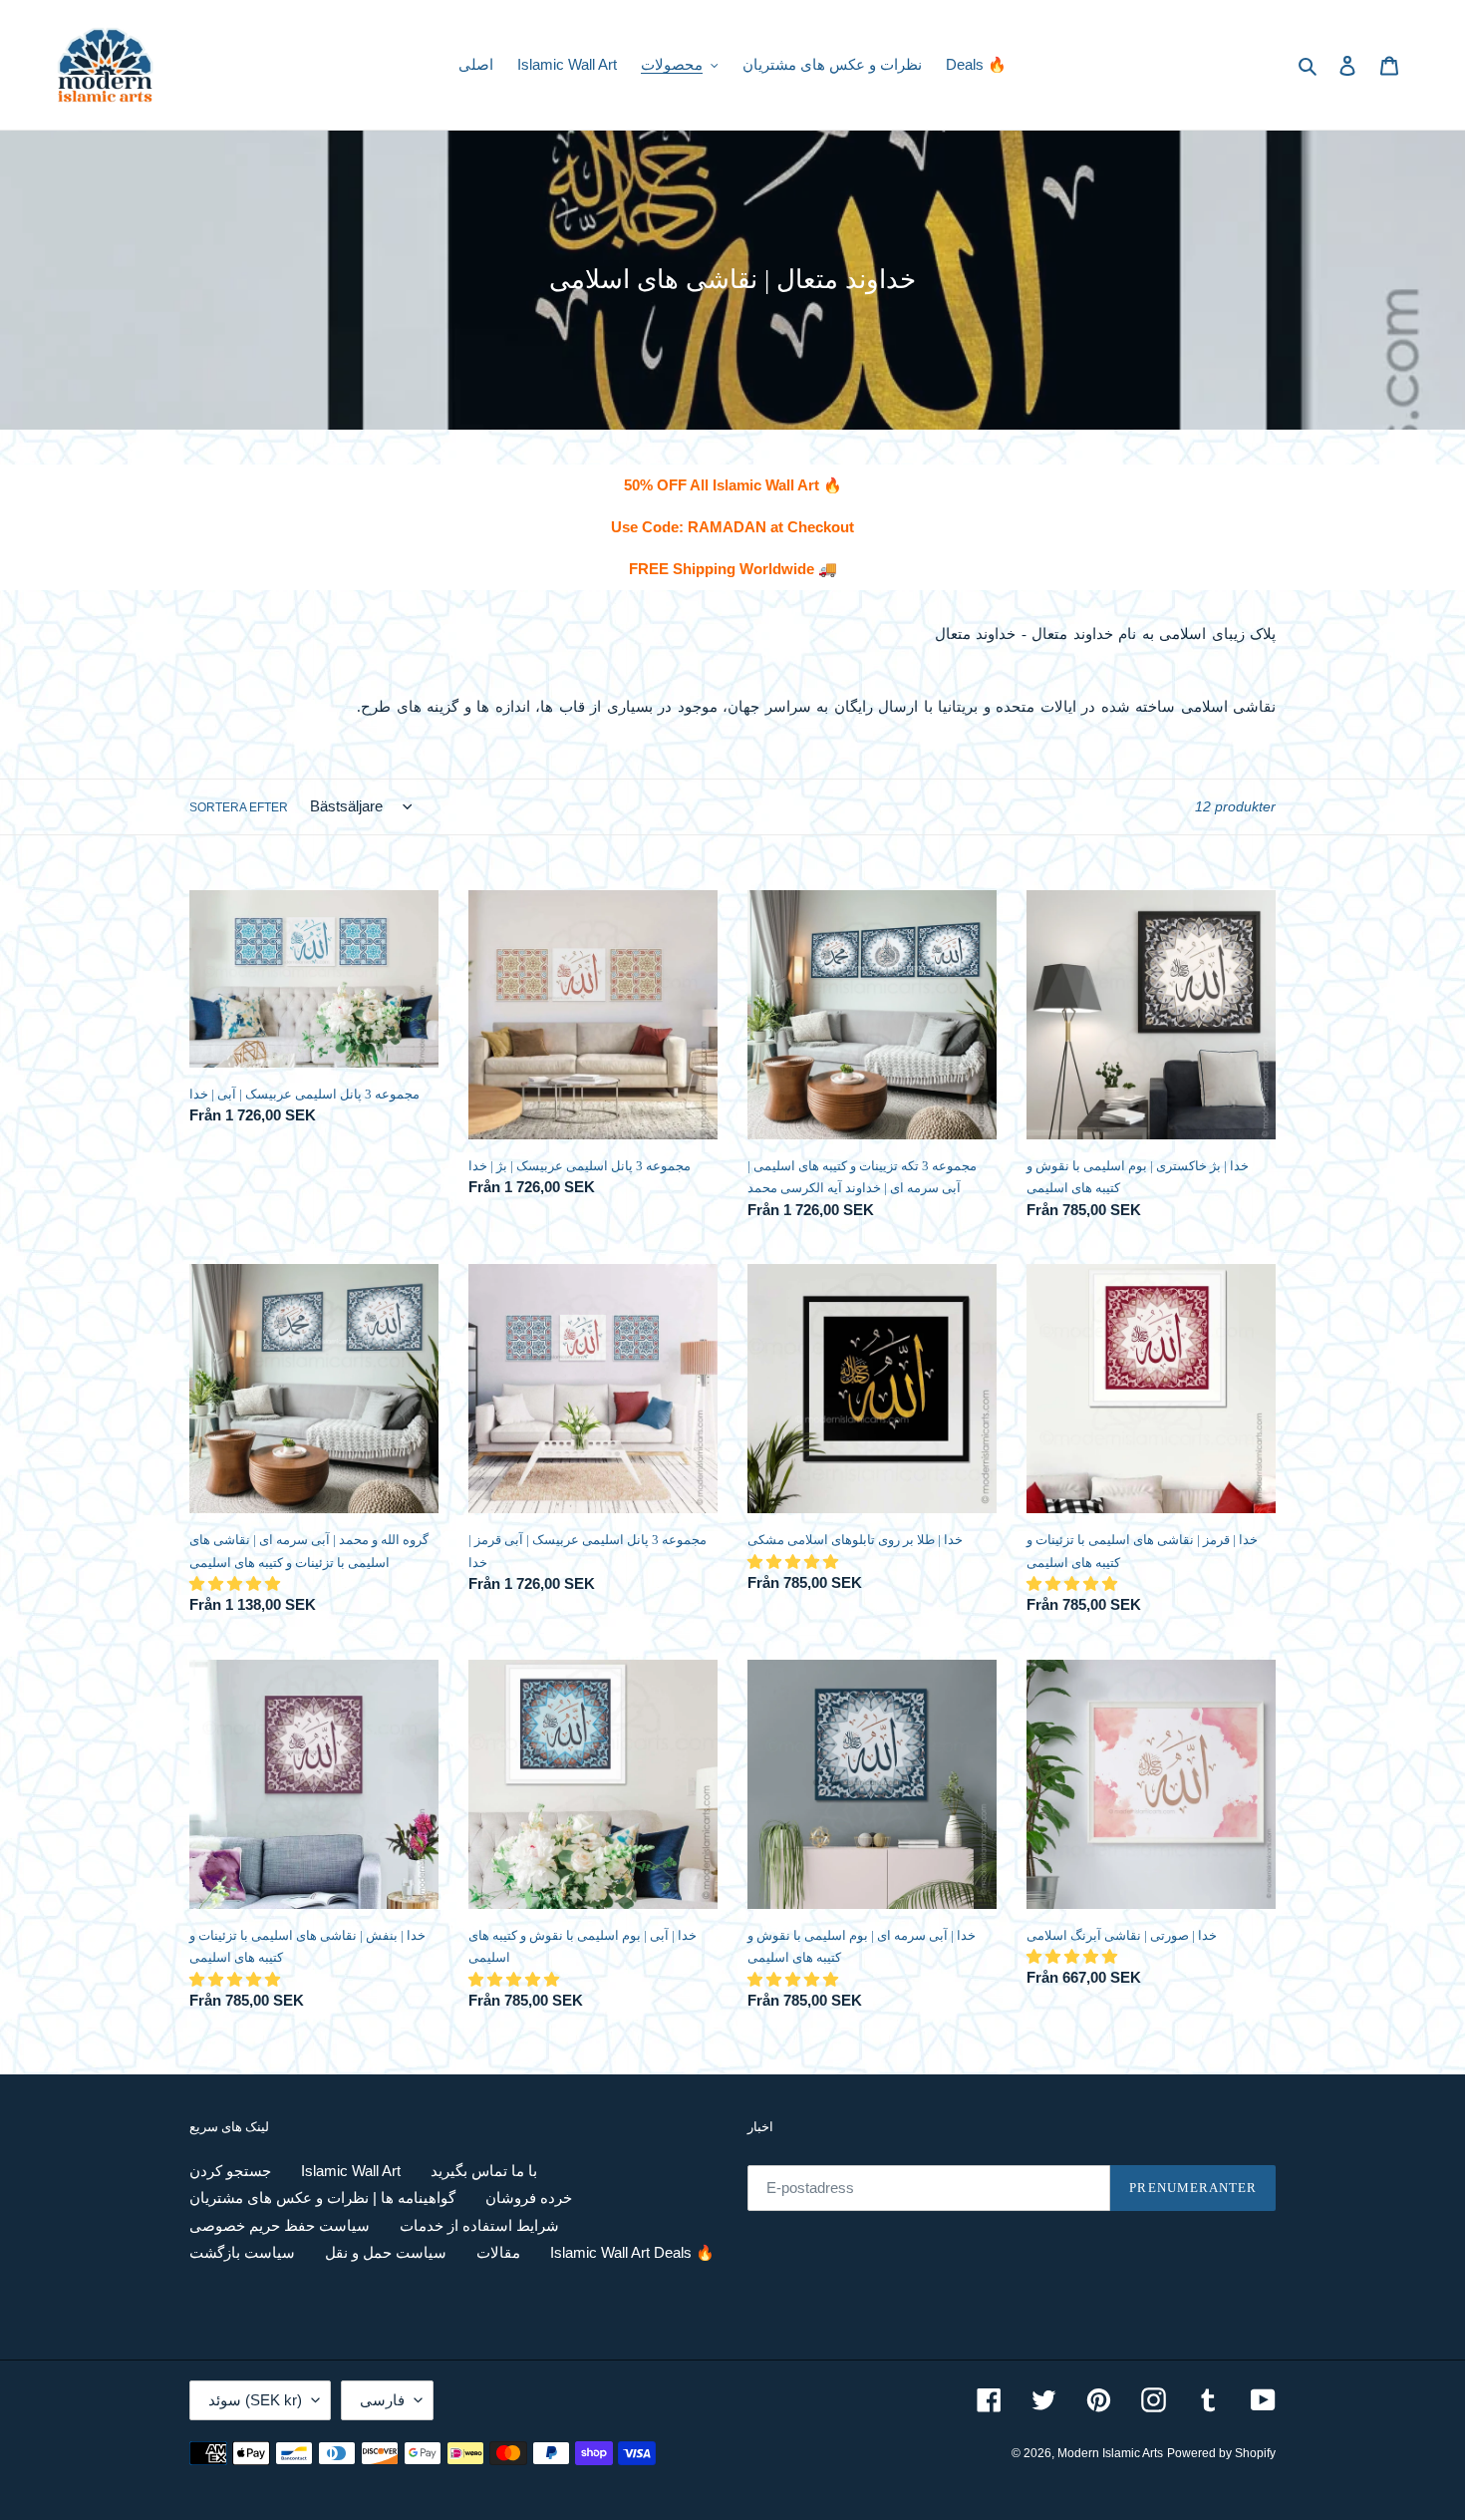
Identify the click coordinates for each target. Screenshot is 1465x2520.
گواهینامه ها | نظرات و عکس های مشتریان (322, 2198)
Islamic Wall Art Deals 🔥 (632, 2252)
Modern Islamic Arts (1110, 2453)
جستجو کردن (230, 2171)
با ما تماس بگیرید (484, 2171)
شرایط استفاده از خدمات (479, 2225)
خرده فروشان (529, 2198)
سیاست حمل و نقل (386, 2252)
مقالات (498, 2252)
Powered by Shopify (1221, 2453)
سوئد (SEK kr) (255, 2400)
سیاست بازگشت (242, 2252)
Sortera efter (239, 807)
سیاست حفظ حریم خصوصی (280, 2225)
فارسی (382, 2400)
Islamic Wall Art (351, 2171)
